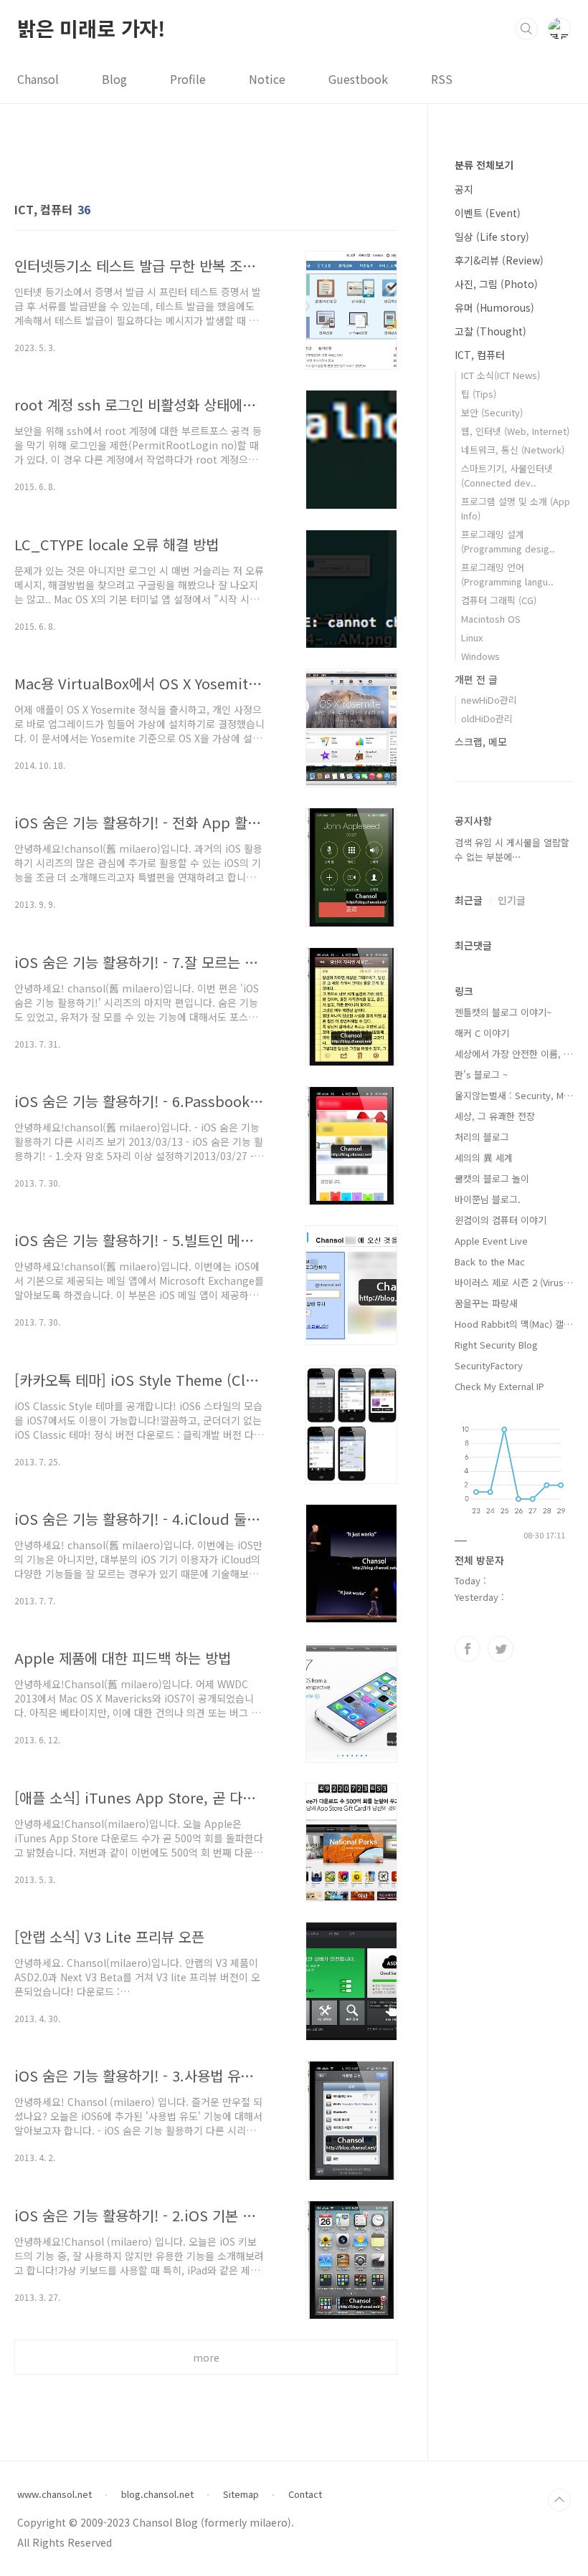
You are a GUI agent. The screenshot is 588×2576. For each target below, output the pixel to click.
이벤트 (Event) (488, 213)
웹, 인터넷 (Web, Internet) (515, 431)
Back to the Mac (490, 1261)
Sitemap (241, 2494)
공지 (464, 189)
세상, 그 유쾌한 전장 (495, 1116)
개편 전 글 (476, 679)
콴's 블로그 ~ (481, 1074)
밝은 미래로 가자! (91, 28)
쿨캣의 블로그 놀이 (492, 1178)
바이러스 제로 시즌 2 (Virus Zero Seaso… (514, 1282)
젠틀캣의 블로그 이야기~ (503, 1012)
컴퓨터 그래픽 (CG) (499, 600)
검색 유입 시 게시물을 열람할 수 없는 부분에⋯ (512, 849)
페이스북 (468, 1649)
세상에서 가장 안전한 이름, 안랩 (514, 1054)
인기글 (512, 900)
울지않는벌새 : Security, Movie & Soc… (514, 1095)
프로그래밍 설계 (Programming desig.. (508, 541)
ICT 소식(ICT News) (501, 375)
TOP (559, 2500)
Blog (114, 79)
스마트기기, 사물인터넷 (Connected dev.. (507, 475)
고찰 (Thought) (490, 331)
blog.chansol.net (157, 2494)
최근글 (469, 900)
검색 (526, 29)
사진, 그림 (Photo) (496, 284)
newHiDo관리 (489, 700)
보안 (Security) (492, 412)
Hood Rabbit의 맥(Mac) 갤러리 (514, 1324)
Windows (480, 656)
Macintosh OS (491, 619)
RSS (442, 79)
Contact (305, 2494)
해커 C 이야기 (482, 1033)
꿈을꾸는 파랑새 (486, 1303)
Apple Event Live (491, 1241)
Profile (188, 79)
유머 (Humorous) (494, 307)
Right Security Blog (496, 1345)
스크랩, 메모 (481, 742)
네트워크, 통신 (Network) (513, 450)
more (206, 2357)
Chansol (38, 79)
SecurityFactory (489, 1365)
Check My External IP (499, 1386)
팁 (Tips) (479, 394)
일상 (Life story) (492, 236)
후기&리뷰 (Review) (499, 260)
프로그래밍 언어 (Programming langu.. (507, 574)
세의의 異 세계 (484, 1158)
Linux (472, 637)
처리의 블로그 (482, 1137)
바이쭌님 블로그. (488, 1199)
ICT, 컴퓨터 (480, 355)
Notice (267, 79)
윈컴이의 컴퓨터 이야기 (501, 1220)
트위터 (501, 1649)
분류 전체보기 (484, 165)
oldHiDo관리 (487, 718)
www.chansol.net (54, 2494)
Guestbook (358, 79)
